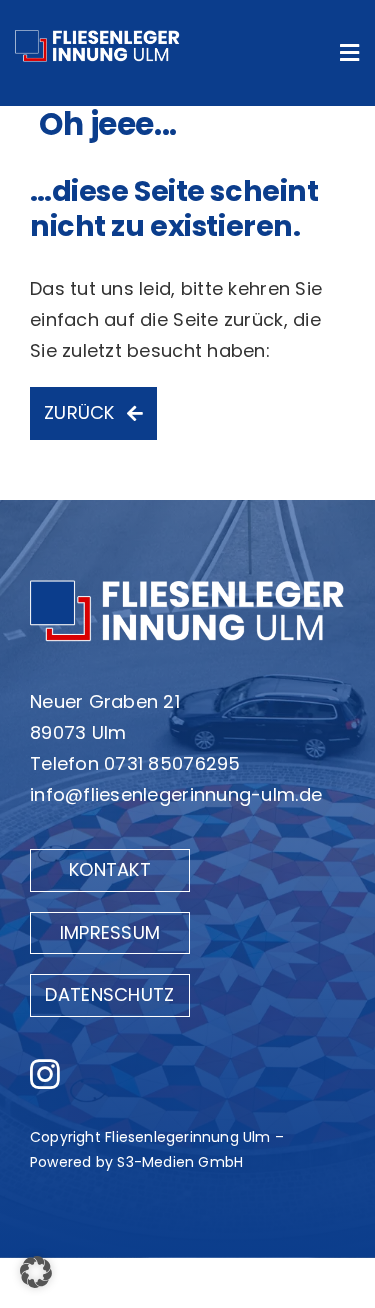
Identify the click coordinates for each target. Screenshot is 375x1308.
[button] (36, 1272)
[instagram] (45, 1074)
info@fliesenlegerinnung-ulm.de (176, 794)
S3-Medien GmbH (180, 1162)
